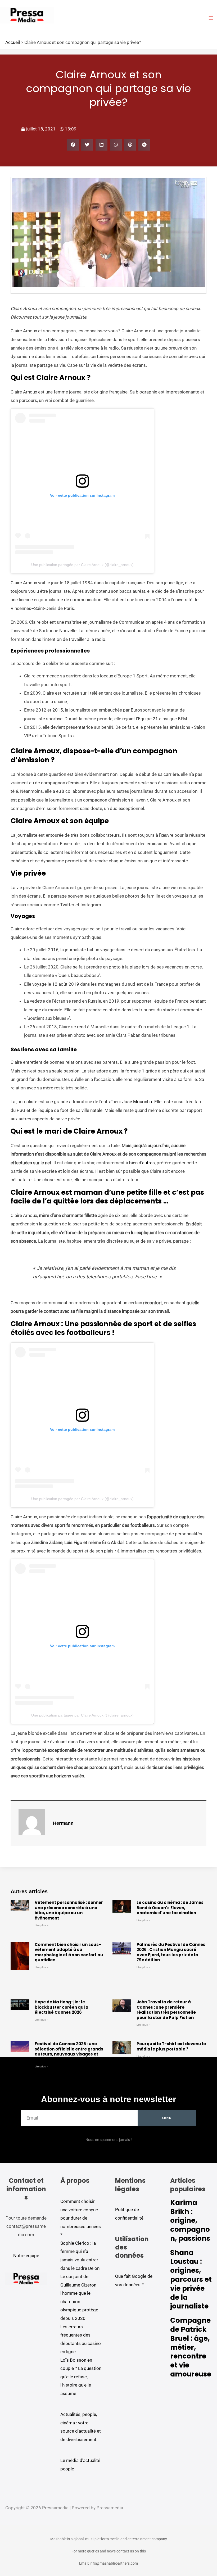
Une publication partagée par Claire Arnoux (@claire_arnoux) (82, 565)
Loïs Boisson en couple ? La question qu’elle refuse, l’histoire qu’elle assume (81, 2377)
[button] (73, 145)
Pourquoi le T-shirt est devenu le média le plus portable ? (171, 2046)
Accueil (13, 42)
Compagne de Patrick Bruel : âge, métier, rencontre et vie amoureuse (191, 2347)
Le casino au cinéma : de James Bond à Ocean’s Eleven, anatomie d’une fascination (170, 1908)
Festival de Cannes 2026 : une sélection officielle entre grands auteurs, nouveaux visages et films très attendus (69, 2052)
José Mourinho (137, 1102)
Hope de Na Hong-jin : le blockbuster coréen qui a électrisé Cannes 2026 (62, 2007)
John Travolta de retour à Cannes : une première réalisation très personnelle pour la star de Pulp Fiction (166, 2010)
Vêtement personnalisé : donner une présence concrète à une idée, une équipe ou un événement (69, 1910)
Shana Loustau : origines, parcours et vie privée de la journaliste (191, 2280)
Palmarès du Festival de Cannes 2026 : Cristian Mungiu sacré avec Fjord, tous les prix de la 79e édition (171, 1952)
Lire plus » (42, 1925)
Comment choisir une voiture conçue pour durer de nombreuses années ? (81, 2218)
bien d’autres (142, 1163)
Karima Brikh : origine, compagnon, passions (190, 2220)
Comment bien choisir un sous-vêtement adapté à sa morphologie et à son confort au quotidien (69, 1952)
